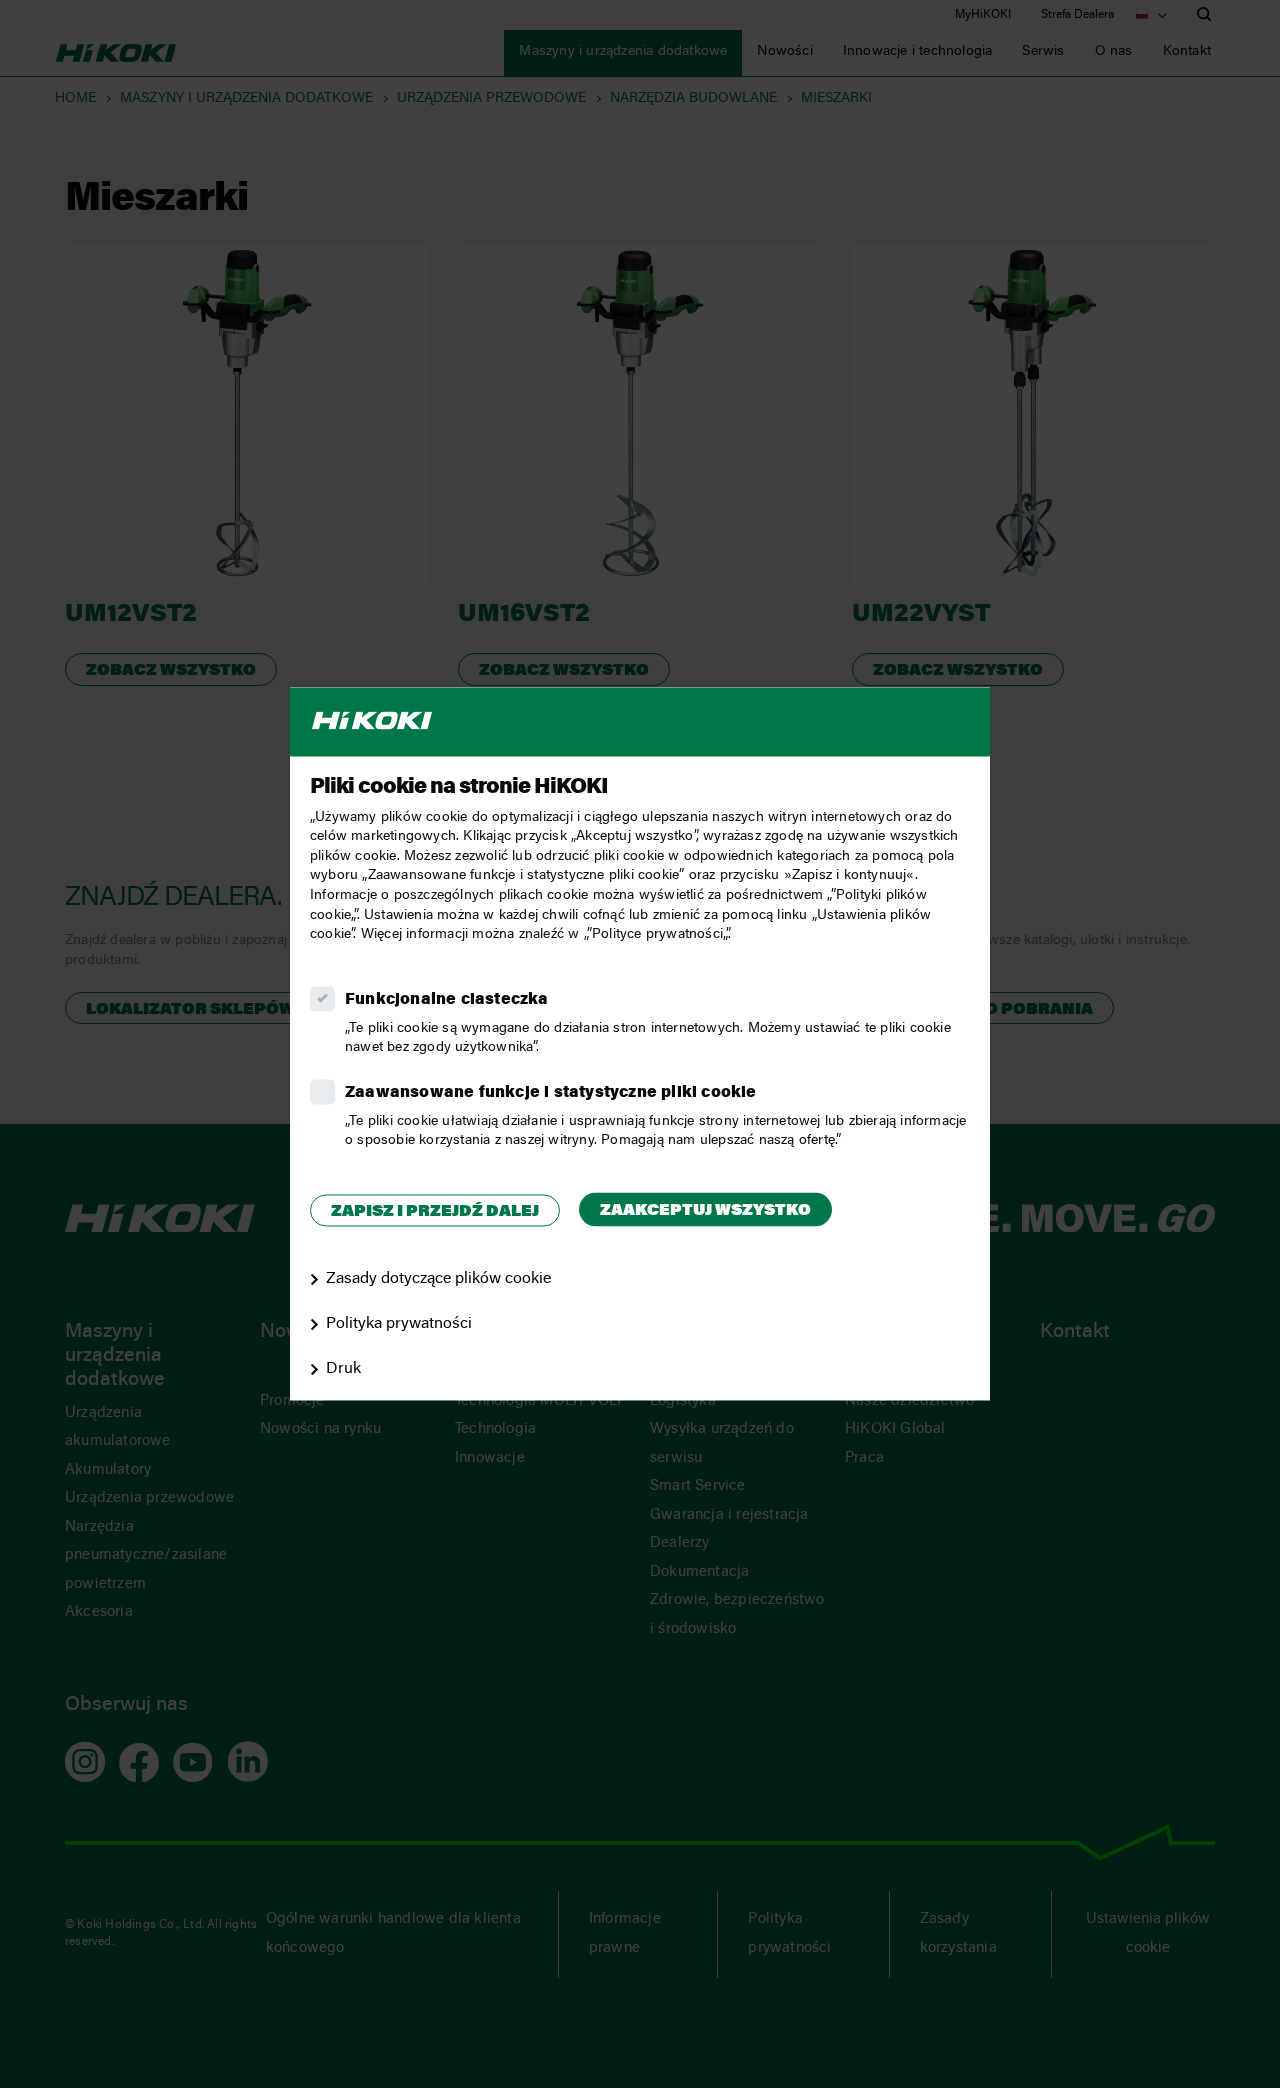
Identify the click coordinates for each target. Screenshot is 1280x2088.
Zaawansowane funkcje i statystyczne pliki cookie (551, 1093)
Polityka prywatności (399, 1324)
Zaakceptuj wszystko (705, 1211)
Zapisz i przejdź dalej (435, 1212)
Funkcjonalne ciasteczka (447, 1000)
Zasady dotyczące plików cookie (438, 1280)
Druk (343, 1369)
